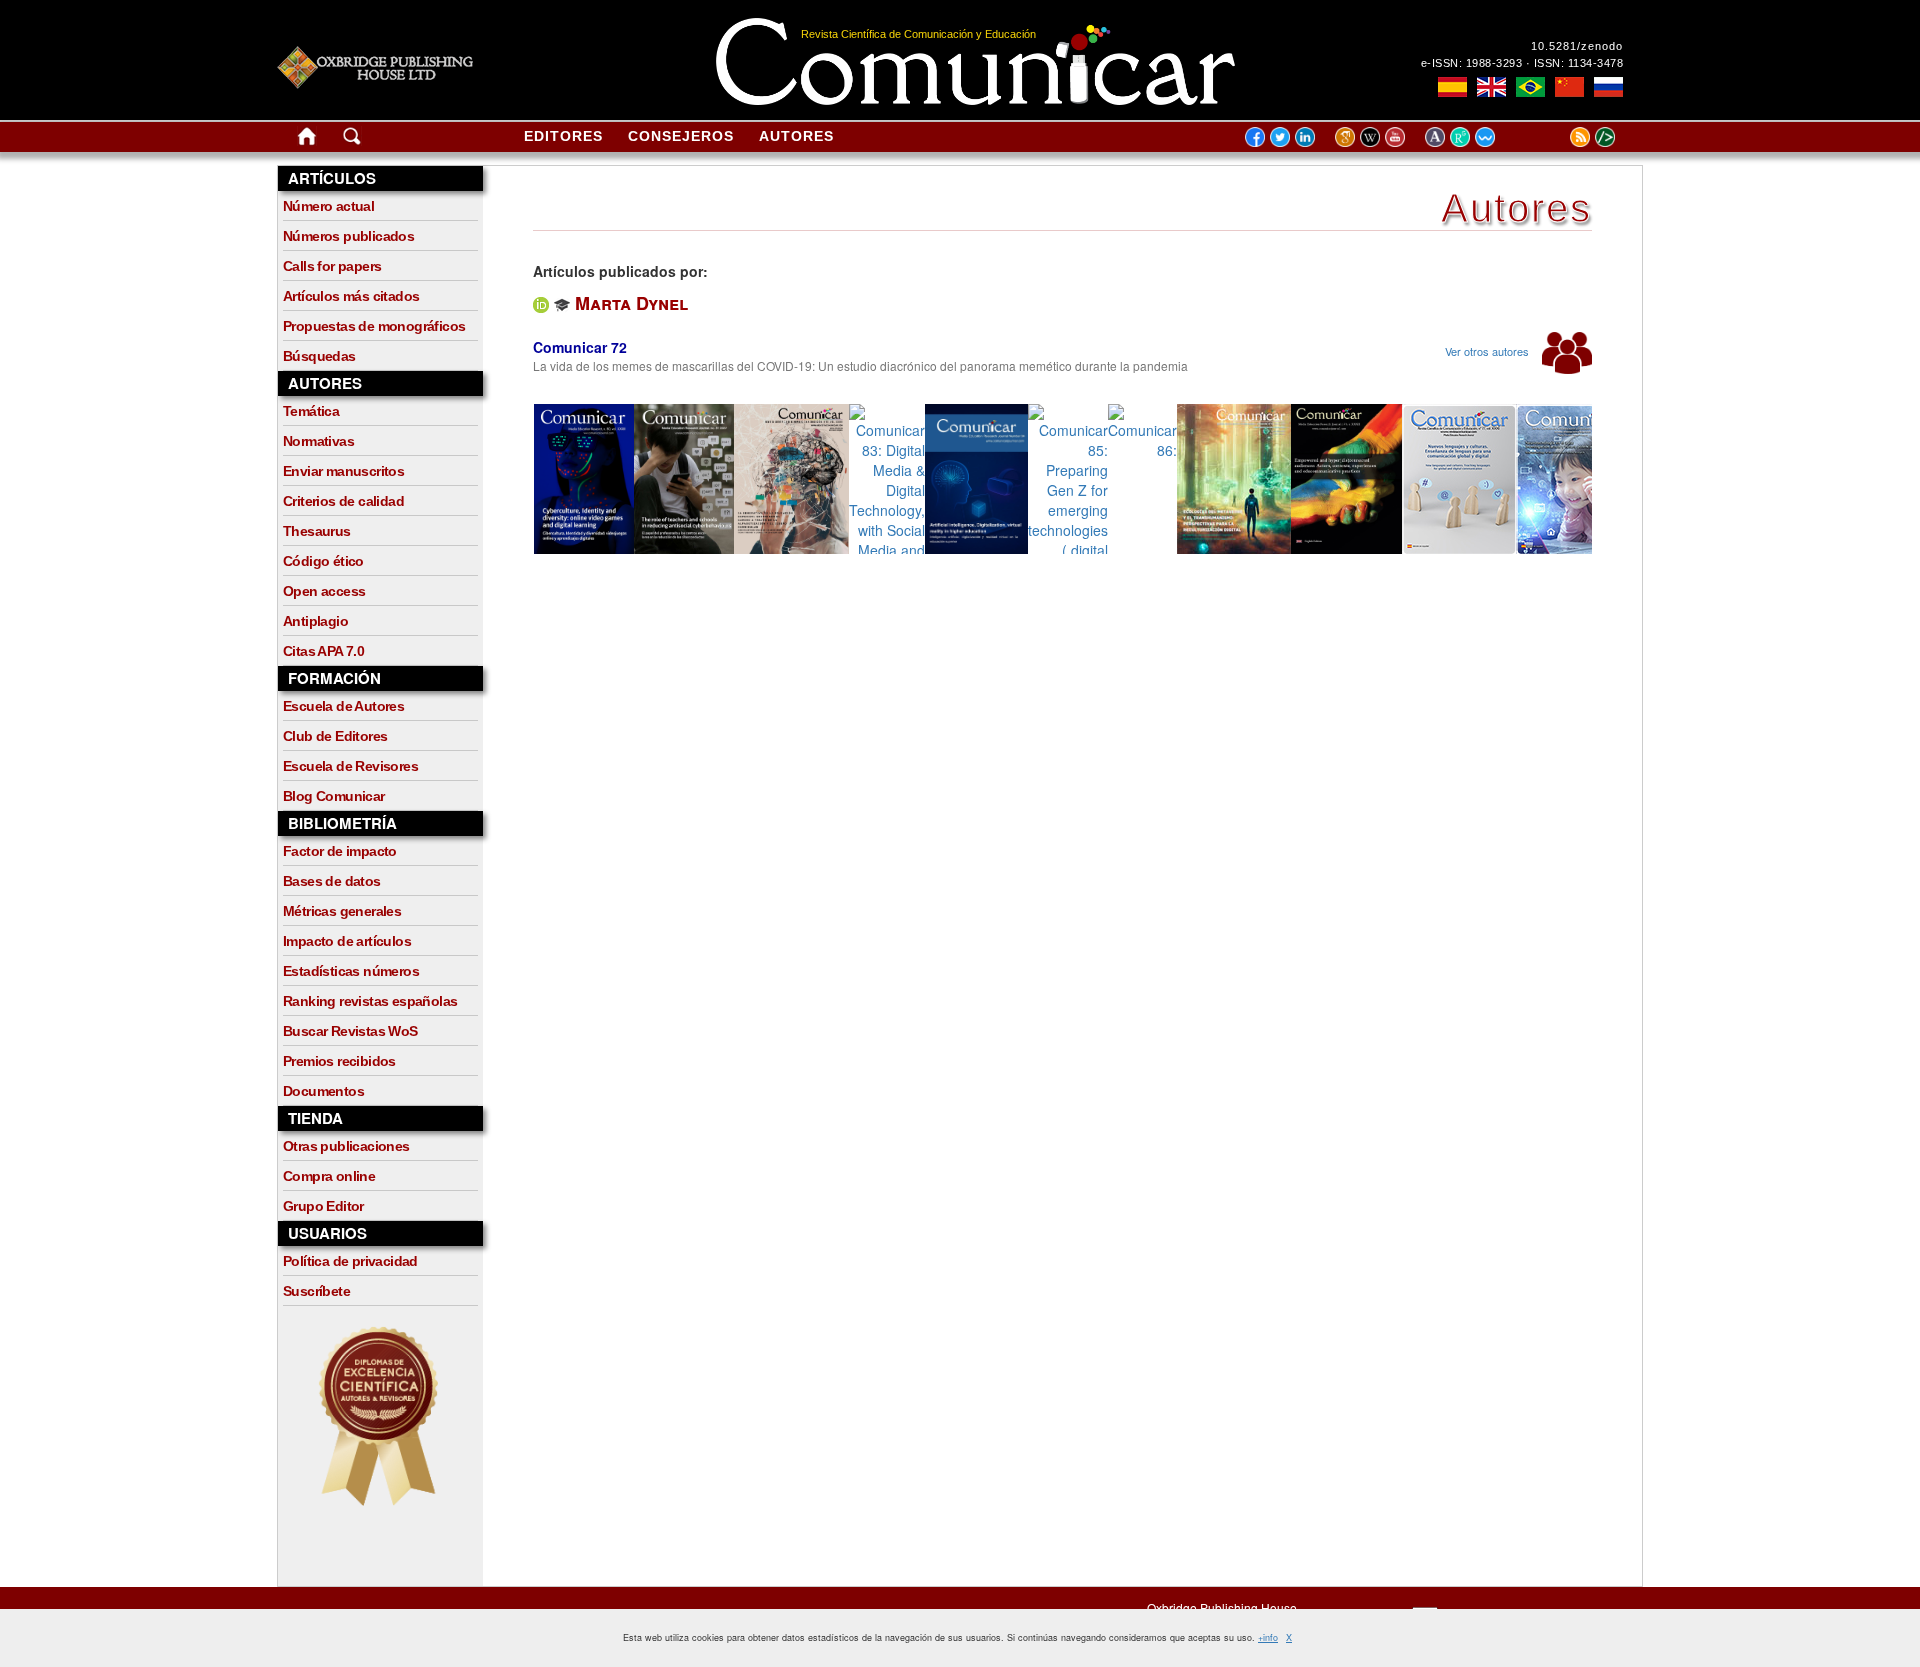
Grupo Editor (323, 1206)
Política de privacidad (350, 1261)
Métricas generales (342, 911)
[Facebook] (1255, 136)
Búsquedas (319, 356)
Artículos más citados (351, 296)
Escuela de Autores (343, 706)
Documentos (323, 1091)
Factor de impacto (340, 851)
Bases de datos (332, 881)
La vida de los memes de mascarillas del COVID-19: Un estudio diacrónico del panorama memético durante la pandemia (860, 365)
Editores (563, 136)
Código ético (323, 561)
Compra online (329, 1176)
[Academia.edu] (1437, 136)
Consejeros (681, 136)
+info (1268, 1637)
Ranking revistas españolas (370, 1001)
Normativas (318, 441)
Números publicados (348, 236)
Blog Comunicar (334, 796)
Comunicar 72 (580, 347)
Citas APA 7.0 (323, 651)
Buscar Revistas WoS (350, 1031)
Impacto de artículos (347, 941)
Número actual (328, 206)
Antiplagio (315, 621)
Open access (324, 591)
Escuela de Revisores (350, 766)
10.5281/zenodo (1577, 46)
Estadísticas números (351, 971)
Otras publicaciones (346, 1146)
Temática (311, 411)
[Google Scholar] (1347, 136)
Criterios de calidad (343, 501)
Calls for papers (332, 266)
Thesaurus (317, 531)
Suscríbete (316, 1291)
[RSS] (1555, 136)
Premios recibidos (339, 1061)
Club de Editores (335, 736)
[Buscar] (352, 140)
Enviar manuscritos (343, 471)
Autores (796, 136)
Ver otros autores (1488, 351)
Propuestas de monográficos (374, 326)
